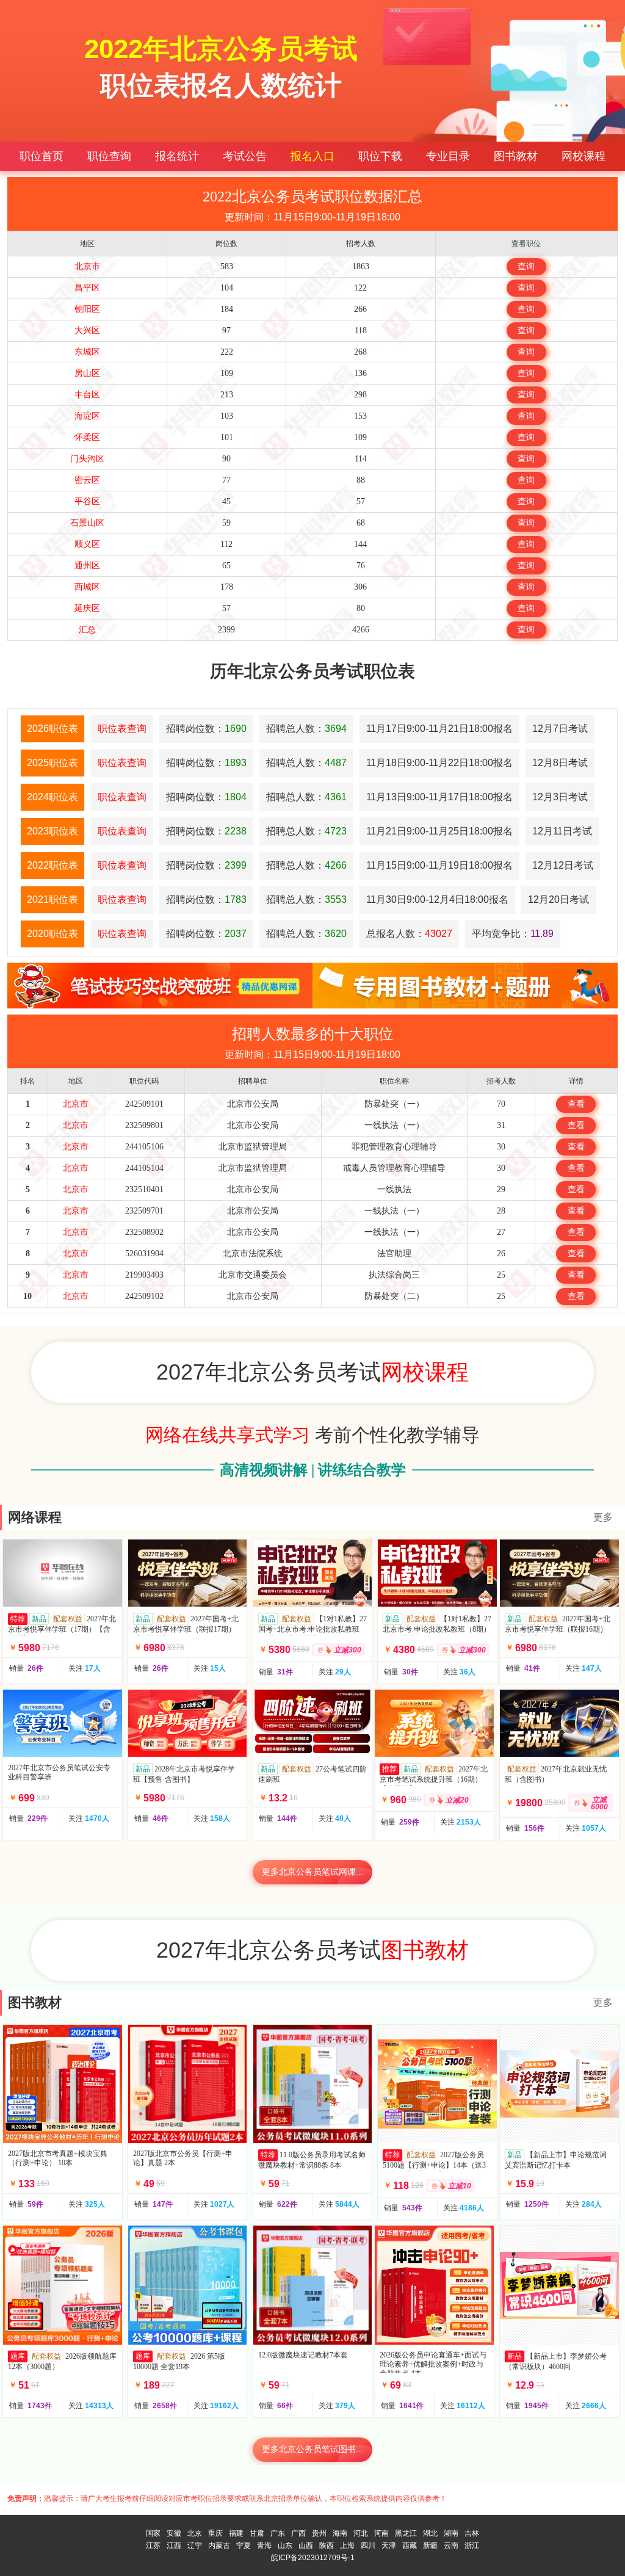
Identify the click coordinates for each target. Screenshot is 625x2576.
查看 (576, 1104)
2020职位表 (52, 934)
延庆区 (87, 608)
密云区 (87, 480)
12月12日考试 (563, 865)
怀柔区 (87, 437)
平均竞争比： (513, 934)
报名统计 (177, 156)
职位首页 (42, 156)
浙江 (472, 2545)
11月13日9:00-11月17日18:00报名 (439, 797)
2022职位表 (52, 865)
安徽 (174, 2533)
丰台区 (87, 395)
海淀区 (87, 416)
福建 (236, 2533)
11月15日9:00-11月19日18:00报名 (439, 865)
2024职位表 (52, 797)
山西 (306, 2545)
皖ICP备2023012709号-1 (313, 2558)
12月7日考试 (560, 729)
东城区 (87, 352)
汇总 (87, 630)
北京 (195, 2533)
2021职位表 (52, 899)
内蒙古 (219, 2545)
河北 (361, 2533)
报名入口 (312, 156)
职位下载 (380, 156)
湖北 (430, 2533)
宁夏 (244, 2545)
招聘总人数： (306, 729)
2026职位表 (52, 729)
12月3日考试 (560, 797)
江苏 (153, 2545)
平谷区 (87, 501)
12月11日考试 (562, 831)
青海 (264, 2545)
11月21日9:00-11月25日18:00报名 (439, 831)
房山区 (87, 373)
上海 (347, 2545)
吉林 (472, 2533)
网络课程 (35, 1517)
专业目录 (448, 156)
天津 (389, 2545)
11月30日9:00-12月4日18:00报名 (437, 899)
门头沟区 (87, 459)
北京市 (87, 266)
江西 (174, 2545)
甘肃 (257, 2533)
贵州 (319, 2533)
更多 (603, 1517)
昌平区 (87, 288)
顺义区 (87, 544)
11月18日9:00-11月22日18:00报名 (439, 763)
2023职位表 (52, 831)
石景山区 (87, 523)
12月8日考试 (560, 763)
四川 (368, 2545)
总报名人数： (409, 934)
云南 (451, 2545)
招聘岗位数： (206, 729)
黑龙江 (406, 2533)
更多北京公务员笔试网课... (312, 1872)
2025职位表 (52, 763)
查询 (526, 266)
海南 (340, 2533)
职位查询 (109, 156)
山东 (285, 2545)
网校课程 (583, 156)
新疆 (430, 2545)
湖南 (451, 2533)
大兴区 (87, 331)
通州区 (87, 566)
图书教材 (516, 156)
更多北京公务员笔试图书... (312, 2449)
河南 (381, 2533)
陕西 (327, 2545)
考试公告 (245, 156)
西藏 (410, 2545)
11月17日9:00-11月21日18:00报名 (439, 729)
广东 (278, 2533)
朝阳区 (87, 309)
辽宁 (195, 2545)
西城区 (87, 587)
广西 (298, 2533)
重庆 (215, 2533)
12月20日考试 (558, 899)
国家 (153, 2533)
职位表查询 (122, 729)
